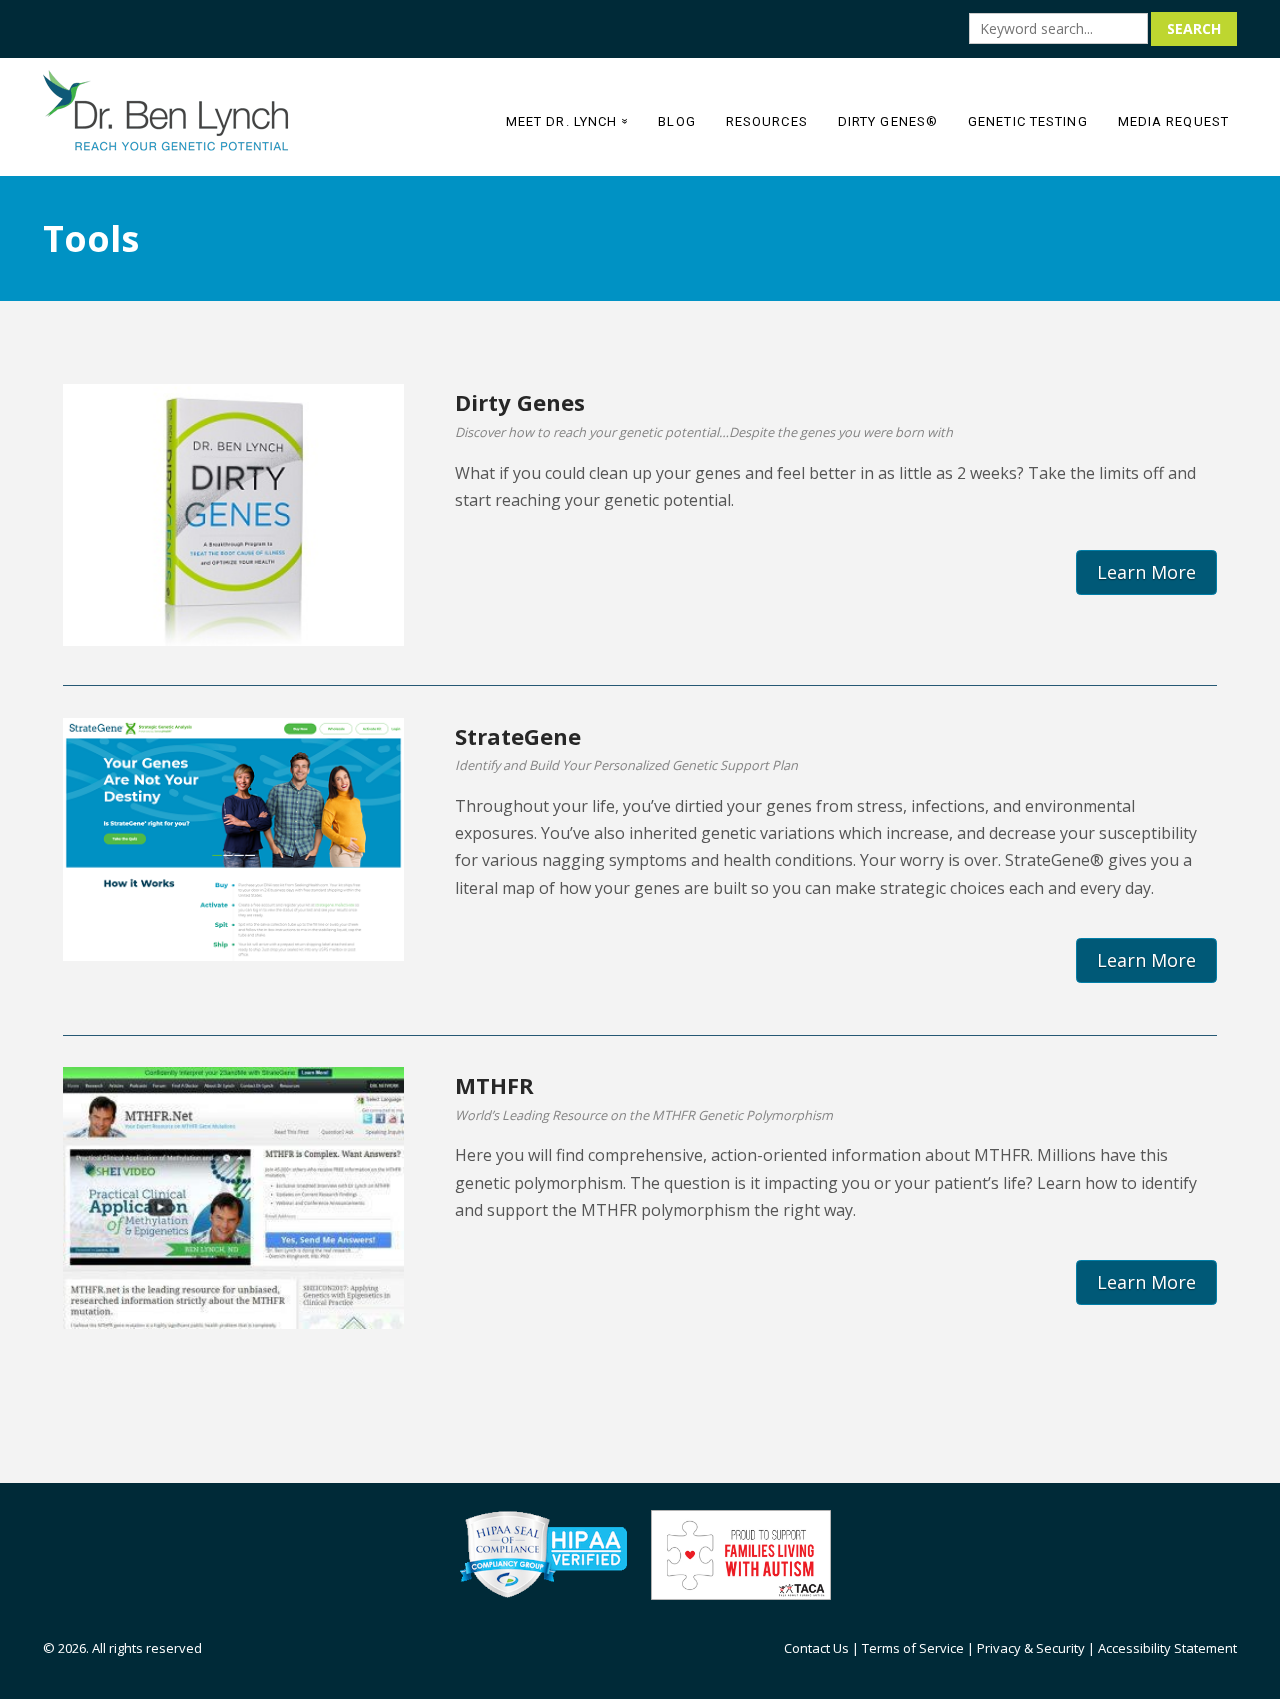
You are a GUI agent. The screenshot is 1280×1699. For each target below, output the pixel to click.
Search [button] (1194, 28)
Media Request (1173, 121)
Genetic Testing (1028, 121)
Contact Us (816, 1648)
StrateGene (518, 736)
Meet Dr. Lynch (569, 121)
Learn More (1146, 572)
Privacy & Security (1031, 1648)
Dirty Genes (520, 402)
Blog (676, 121)
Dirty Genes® (888, 121)
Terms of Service (913, 1648)
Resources (767, 121)
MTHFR (494, 1085)
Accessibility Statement (1167, 1648)
